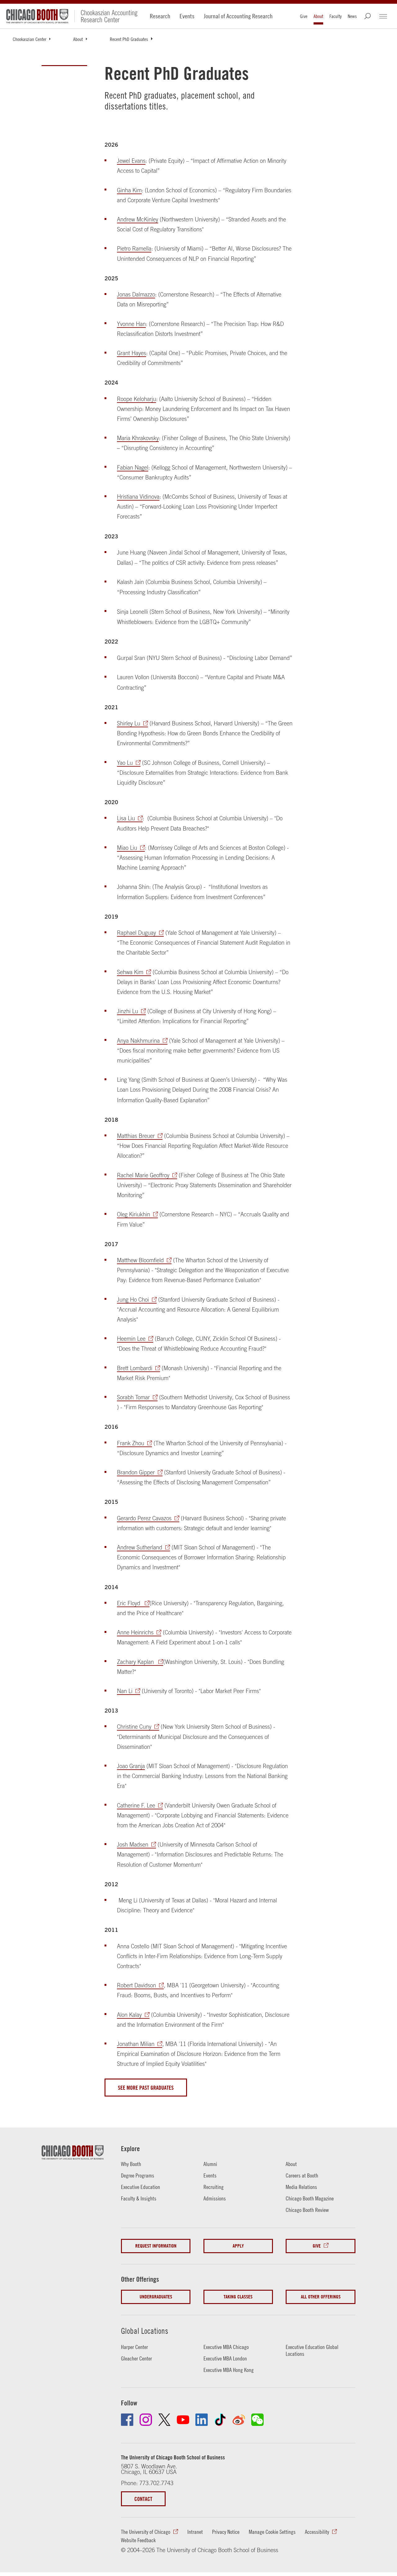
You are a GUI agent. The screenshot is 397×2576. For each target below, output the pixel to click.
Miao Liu (127, 848)
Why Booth (131, 2164)
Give (304, 16)
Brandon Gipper (136, 1472)
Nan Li (125, 1691)
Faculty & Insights (139, 2198)
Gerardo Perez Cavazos (144, 1518)
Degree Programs (138, 2175)
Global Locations (145, 2331)
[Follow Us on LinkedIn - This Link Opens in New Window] (202, 2420)
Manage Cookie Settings (272, 2532)
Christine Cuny (134, 1727)
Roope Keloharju (136, 399)
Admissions (215, 2198)
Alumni (210, 2164)
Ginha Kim (129, 190)
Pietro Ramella (134, 249)
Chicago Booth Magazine (310, 2198)
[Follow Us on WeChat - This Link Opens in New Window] (257, 2420)
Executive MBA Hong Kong (229, 2370)
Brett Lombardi (135, 1368)
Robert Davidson (136, 1985)
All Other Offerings (321, 2297)
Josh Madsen (133, 1845)
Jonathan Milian (136, 2044)
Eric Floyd (129, 1603)
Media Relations (301, 2187)
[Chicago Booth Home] (37, 16)
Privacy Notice (226, 2532)
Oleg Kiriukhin (134, 1214)
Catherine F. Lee (136, 1805)
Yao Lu (125, 763)
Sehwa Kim (130, 972)
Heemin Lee (131, 1339)
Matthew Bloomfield (140, 1260)
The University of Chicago (146, 2532)
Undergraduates (156, 2297)
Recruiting (214, 2187)
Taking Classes (238, 2297)
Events (187, 16)
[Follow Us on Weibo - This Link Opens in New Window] (239, 2420)
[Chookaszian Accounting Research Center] (106, 16)
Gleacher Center (136, 2358)
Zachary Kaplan (136, 1662)
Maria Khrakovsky (138, 438)
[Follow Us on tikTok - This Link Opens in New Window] (220, 2420)
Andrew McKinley (138, 219)
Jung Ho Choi (133, 1300)
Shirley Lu (129, 723)
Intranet (195, 2532)
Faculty (335, 16)
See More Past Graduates (146, 2088)
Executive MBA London (225, 2358)
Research (160, 16)
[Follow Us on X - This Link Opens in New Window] (164, 2420)
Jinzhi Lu (127, 1011)
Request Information (156, 2246)
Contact (143, 2499)
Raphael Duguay (136, 933)
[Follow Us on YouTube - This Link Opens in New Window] (183, 2420)
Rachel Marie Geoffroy (143, 1175)
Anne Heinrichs (135, 1632)
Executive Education (141, 2187)
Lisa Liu (126, 818)
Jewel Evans (131, 161)
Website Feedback (138, 2540)
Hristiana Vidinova (138, 497)
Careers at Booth (302, 2175)
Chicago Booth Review (307, 2210)
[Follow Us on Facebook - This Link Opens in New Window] (127, 2420)
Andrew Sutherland (140, 1547)
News (352, 16)
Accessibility (317, 2532)
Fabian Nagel (133, 468)
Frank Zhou (131, 1443)
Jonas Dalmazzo (136, 294)
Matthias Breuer (136, 1136)
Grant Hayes (132, 353)
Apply (238, 2246)
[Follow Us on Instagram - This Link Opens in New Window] (146, 2420)
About (318, 16)
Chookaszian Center (29, 39)
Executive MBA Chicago (226, 2347)
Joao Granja (131, 1766)
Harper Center (134, 2347)
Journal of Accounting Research (238, 16)
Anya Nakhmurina (138, 1041)
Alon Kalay (129, 2015)
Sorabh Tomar (133, 1397)
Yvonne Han (131, 324)
